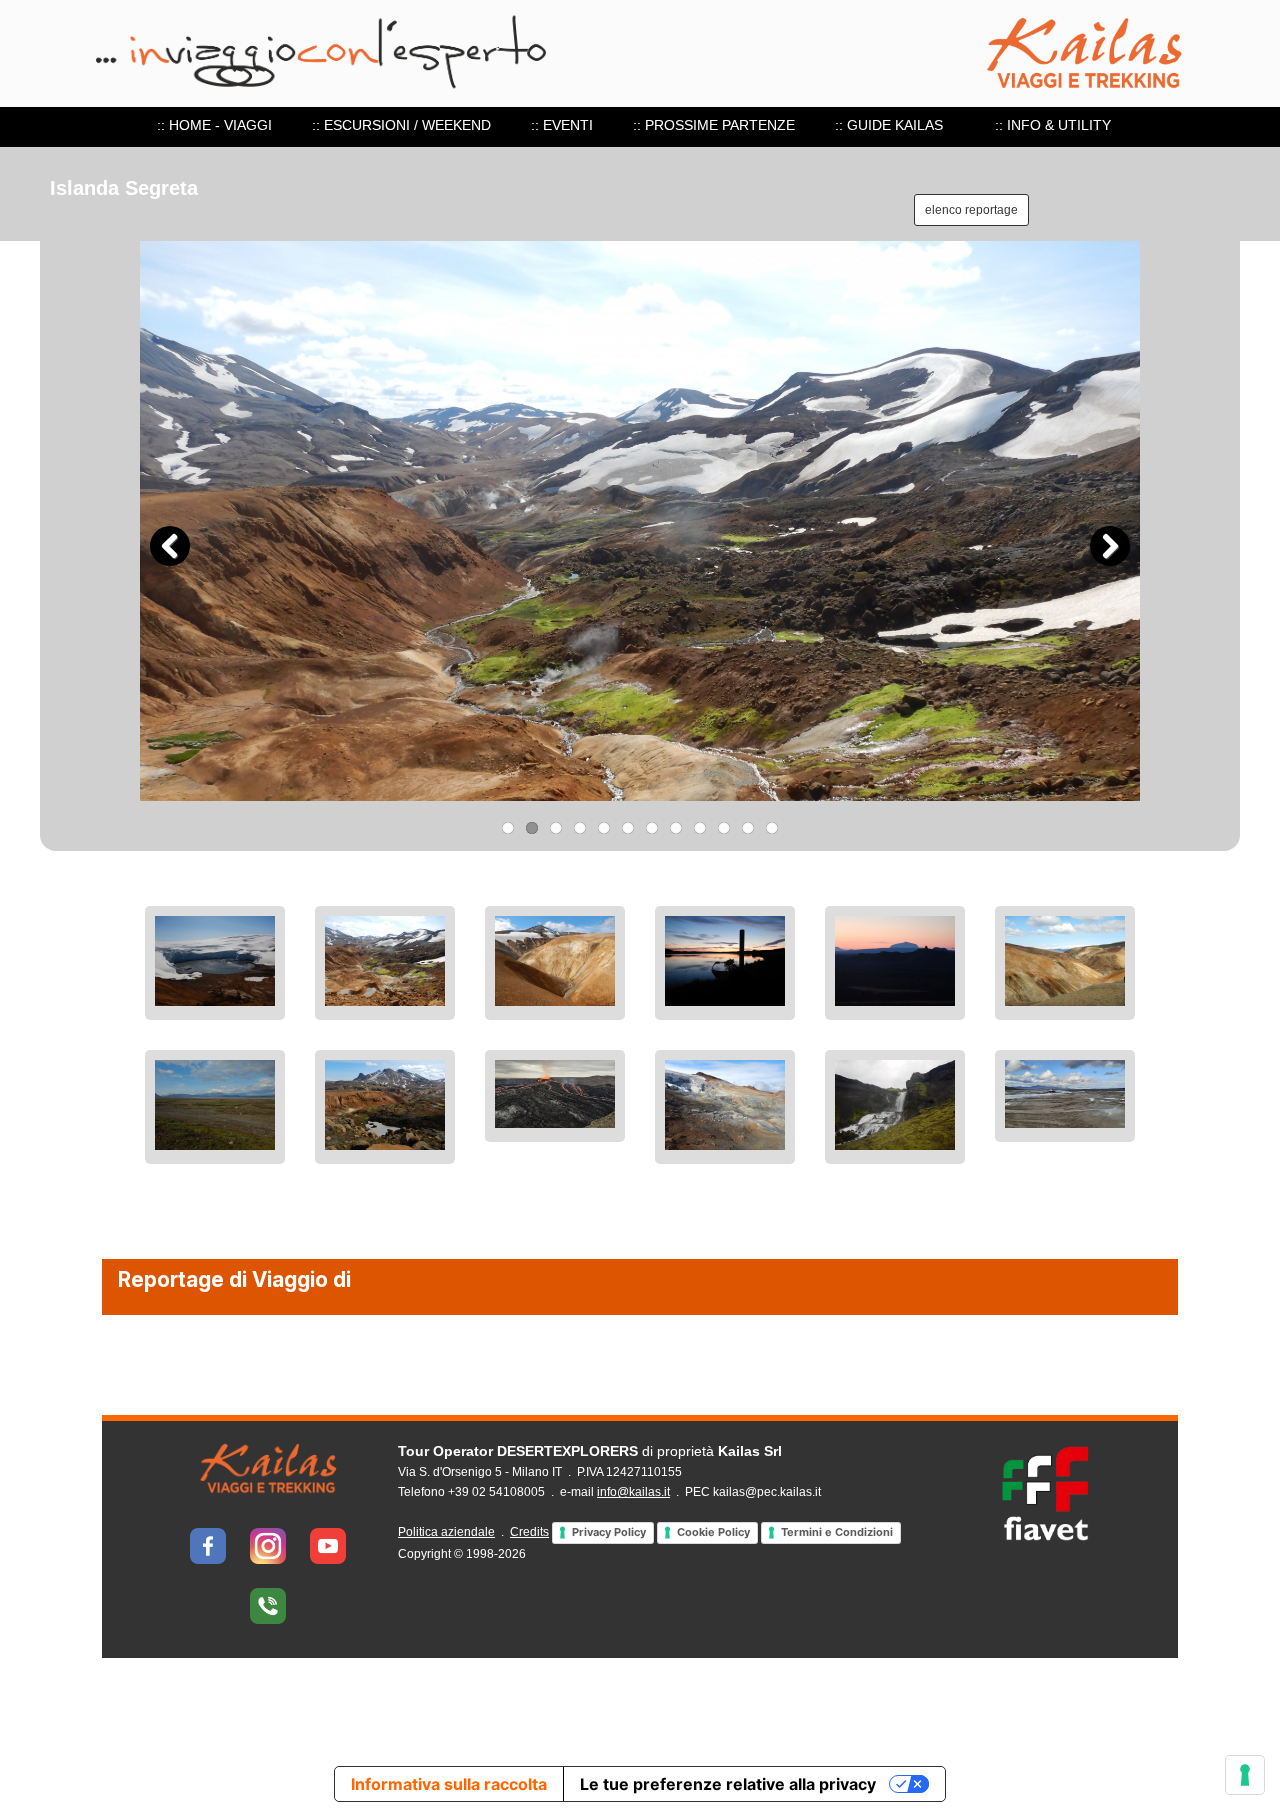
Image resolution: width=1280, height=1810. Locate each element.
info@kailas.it (633, 1492)
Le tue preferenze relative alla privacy (728, 1784)
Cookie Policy (713, 1532)
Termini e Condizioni (837, 1532)
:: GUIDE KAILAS (889, 125)
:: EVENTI (562, 125)
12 (772, 828)
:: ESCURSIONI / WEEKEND (401, 125)
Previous (170, 546)
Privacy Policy (609, 1532)
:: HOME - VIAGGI (214, 125)
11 (748, 828)
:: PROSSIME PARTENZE (714, 125)
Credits (529, 1532)
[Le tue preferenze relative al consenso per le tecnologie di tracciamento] (1245, 1775)
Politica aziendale (446, 1532)
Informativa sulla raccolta (449, 1784)
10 (724, 828)
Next (1110, 546)
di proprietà (590, 1451)
